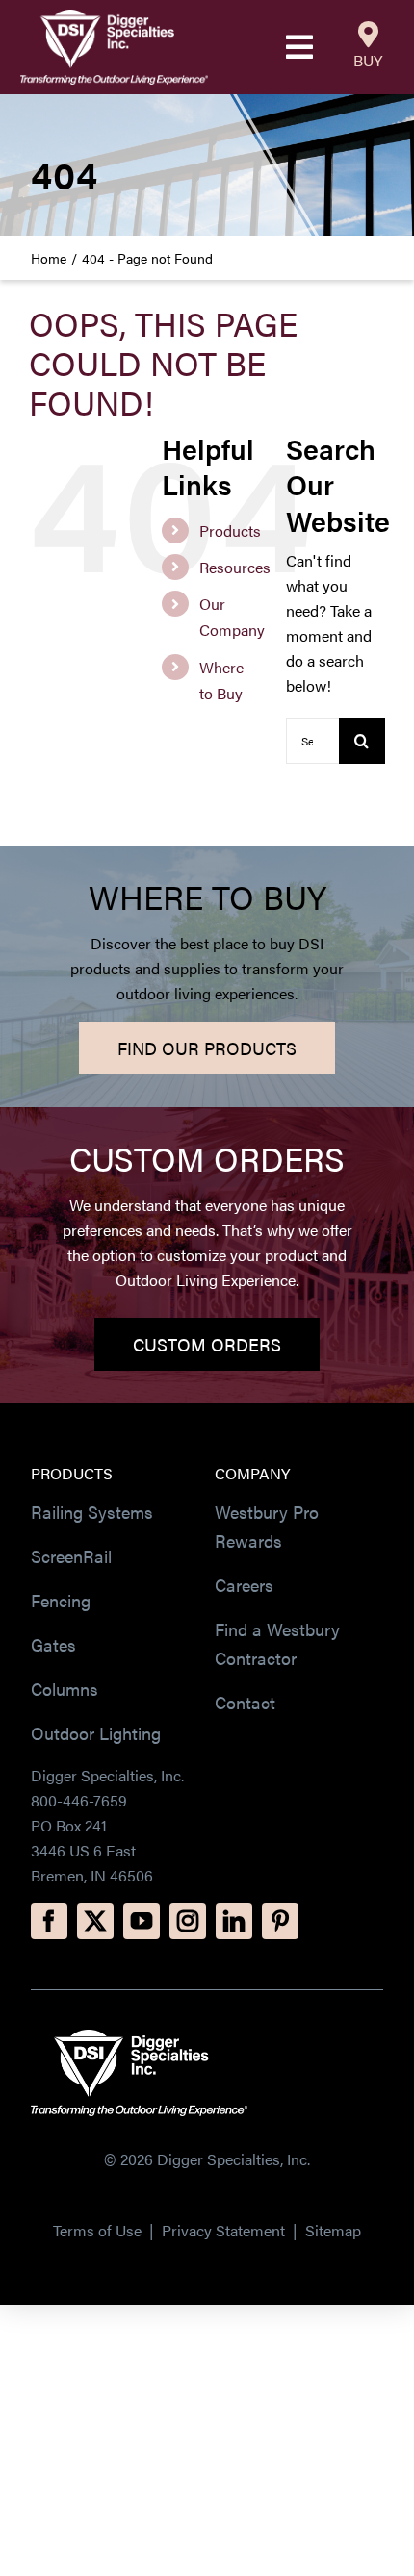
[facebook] (49, 1921)
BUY (368, 60)
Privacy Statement (225, 2230)
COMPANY (252, 1473)
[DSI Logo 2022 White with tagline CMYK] (139, 2037)
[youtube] (142, 1921)
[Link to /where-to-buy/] (368, 35)
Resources (235, 567)
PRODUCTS (72, 1473)
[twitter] (95, 1921)
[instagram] (188, 1921)
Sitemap (333, 2230)
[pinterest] (280, 1921)
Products (230, 530)
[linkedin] (234, 1921)
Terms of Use (97, 2230)
